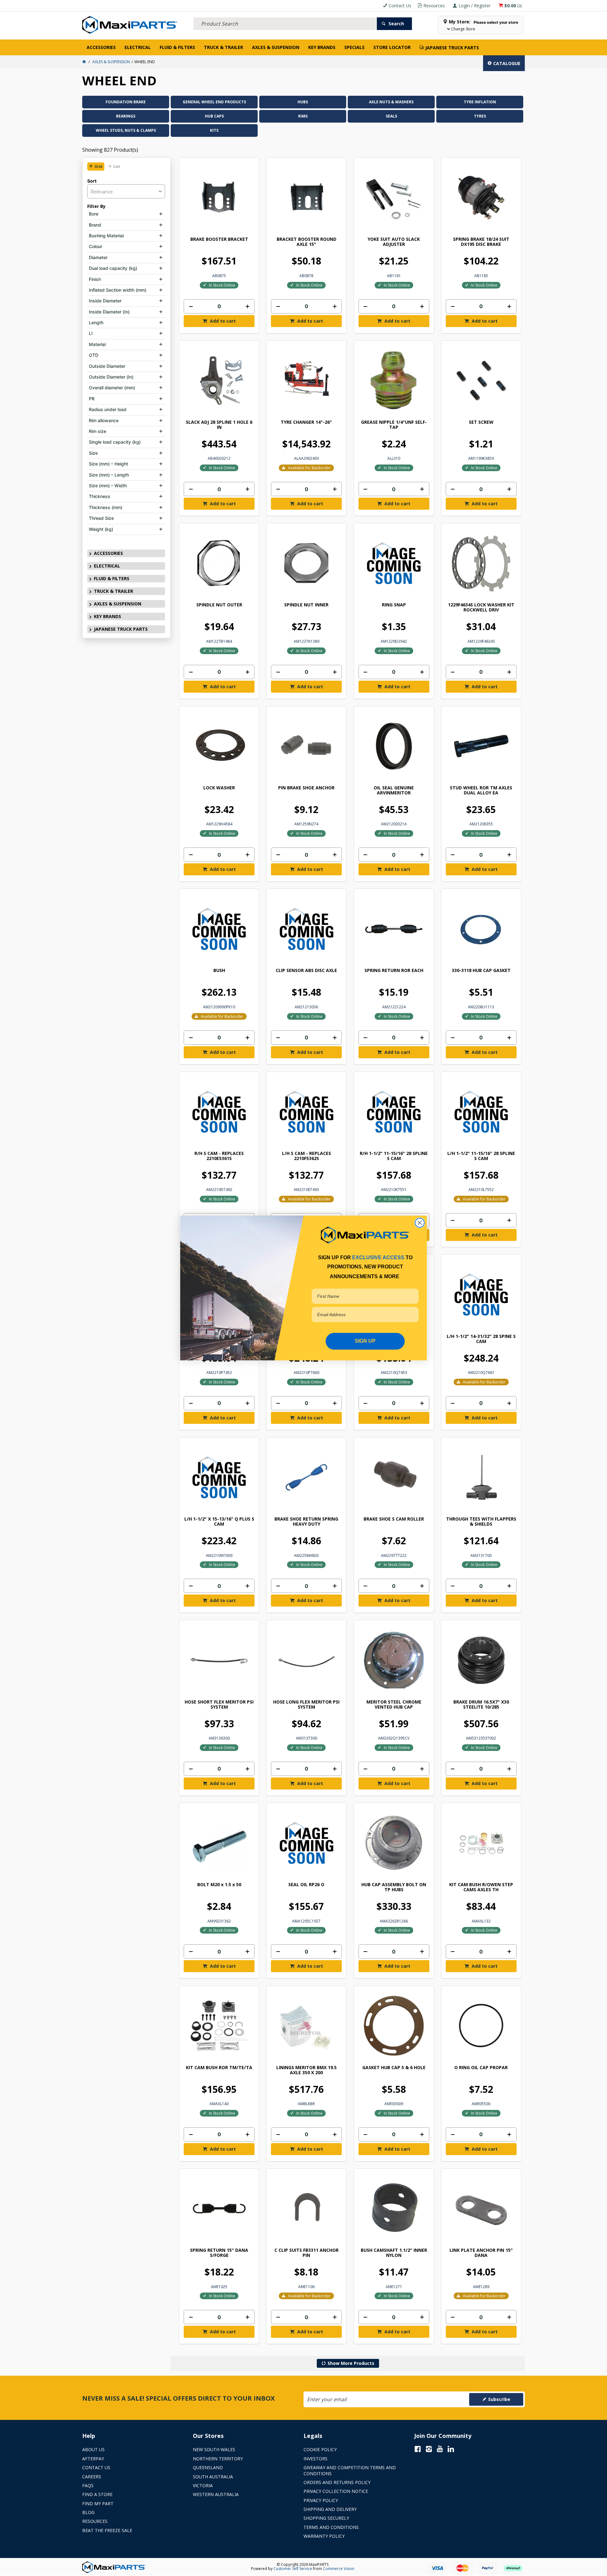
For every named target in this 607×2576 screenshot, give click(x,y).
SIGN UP (365, 1341)
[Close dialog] (420, 1223)
